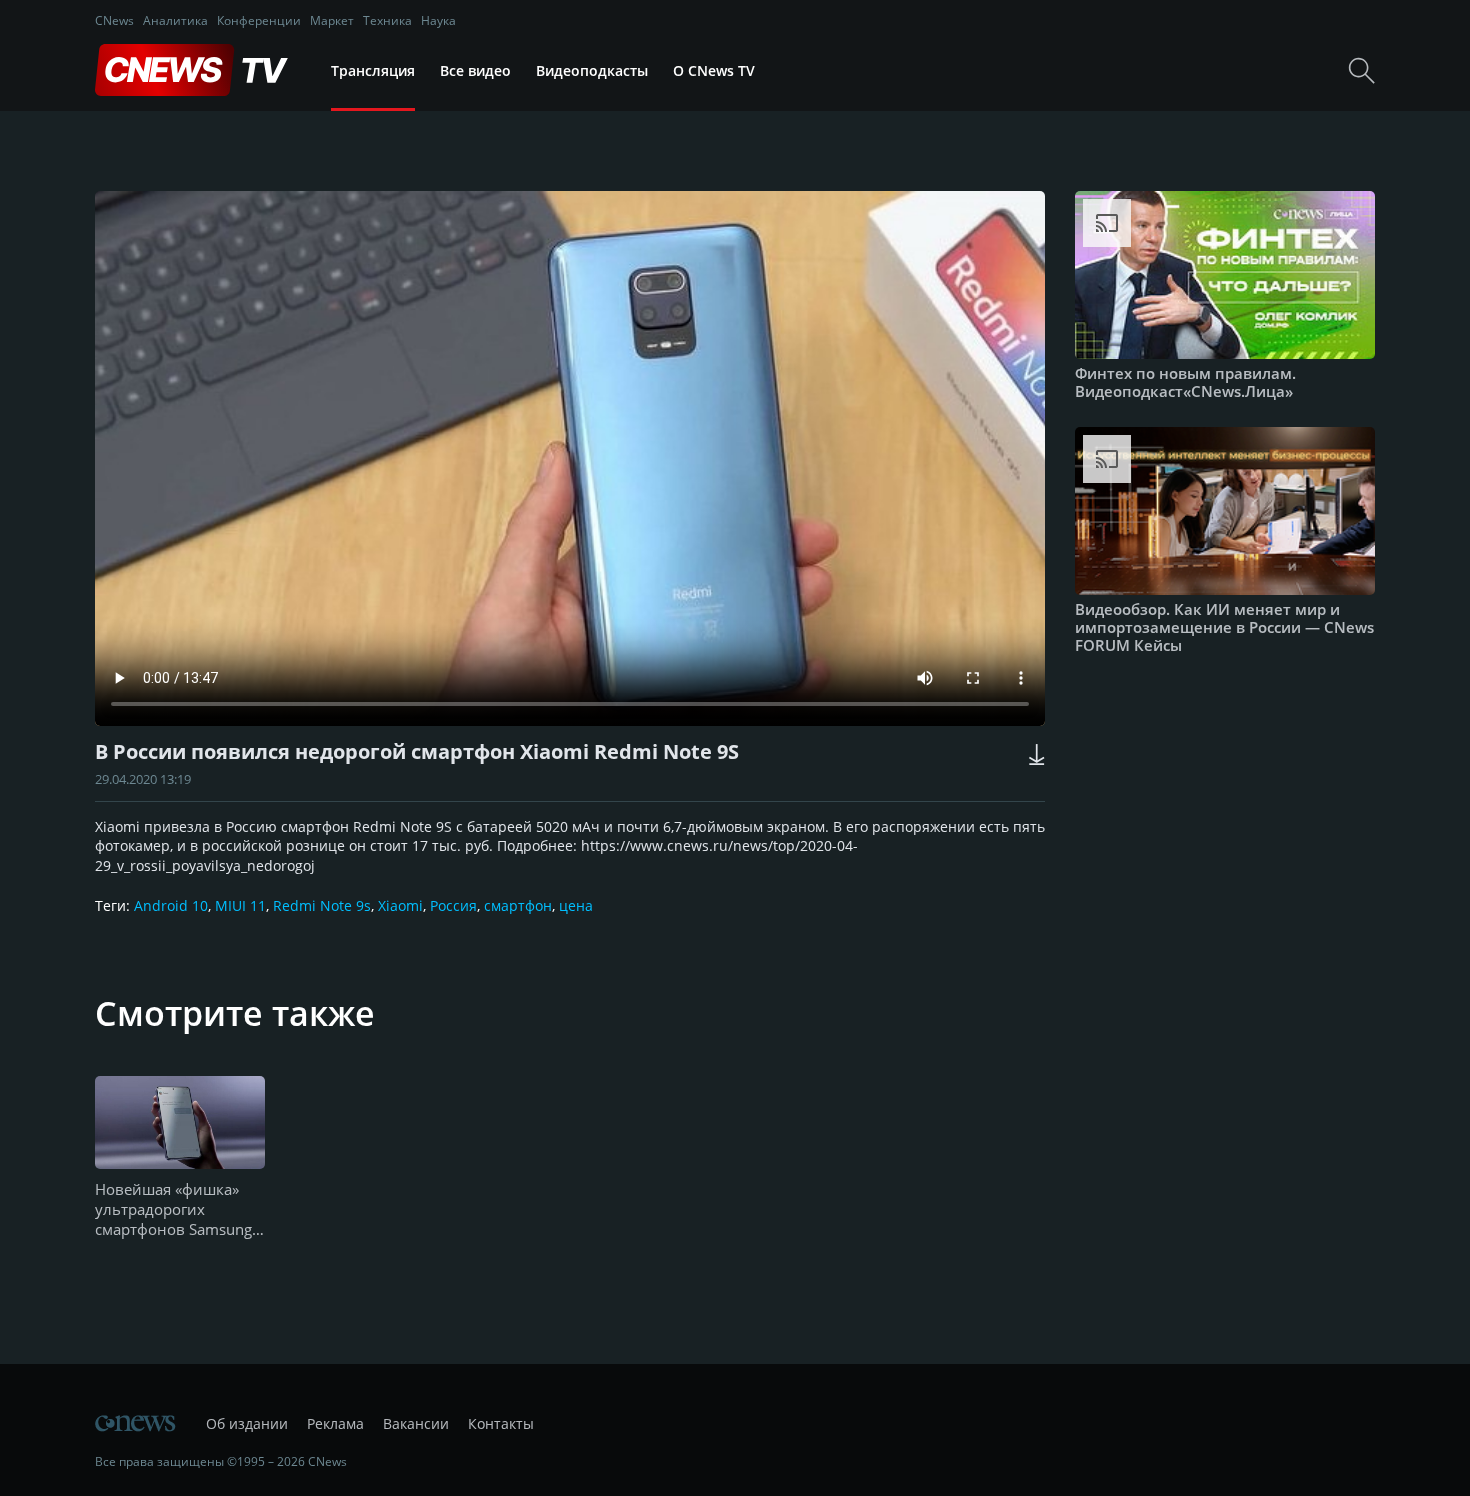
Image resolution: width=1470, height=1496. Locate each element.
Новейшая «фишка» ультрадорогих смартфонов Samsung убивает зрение (173, 1210)
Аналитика (175, 20)
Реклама (335, 1423)
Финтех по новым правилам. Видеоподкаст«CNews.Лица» (1185, 382)
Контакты (501, 1423)
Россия (453, 905)
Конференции (259, 20)
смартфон (518, 905)
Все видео (475, 70)
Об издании (247, 1423)
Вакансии (416, 1423)
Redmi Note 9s (322, 905)
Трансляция (373, 70)
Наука (438, 20)
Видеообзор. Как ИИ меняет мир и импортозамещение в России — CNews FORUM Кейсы (1224, 627)
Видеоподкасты (592, 70)
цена (576, 905)
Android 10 (171, 905)
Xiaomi (400, 905)
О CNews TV (714, 70)
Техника (387, 20)
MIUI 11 (240, 905)
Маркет (332, 20)
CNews (114, 20)
